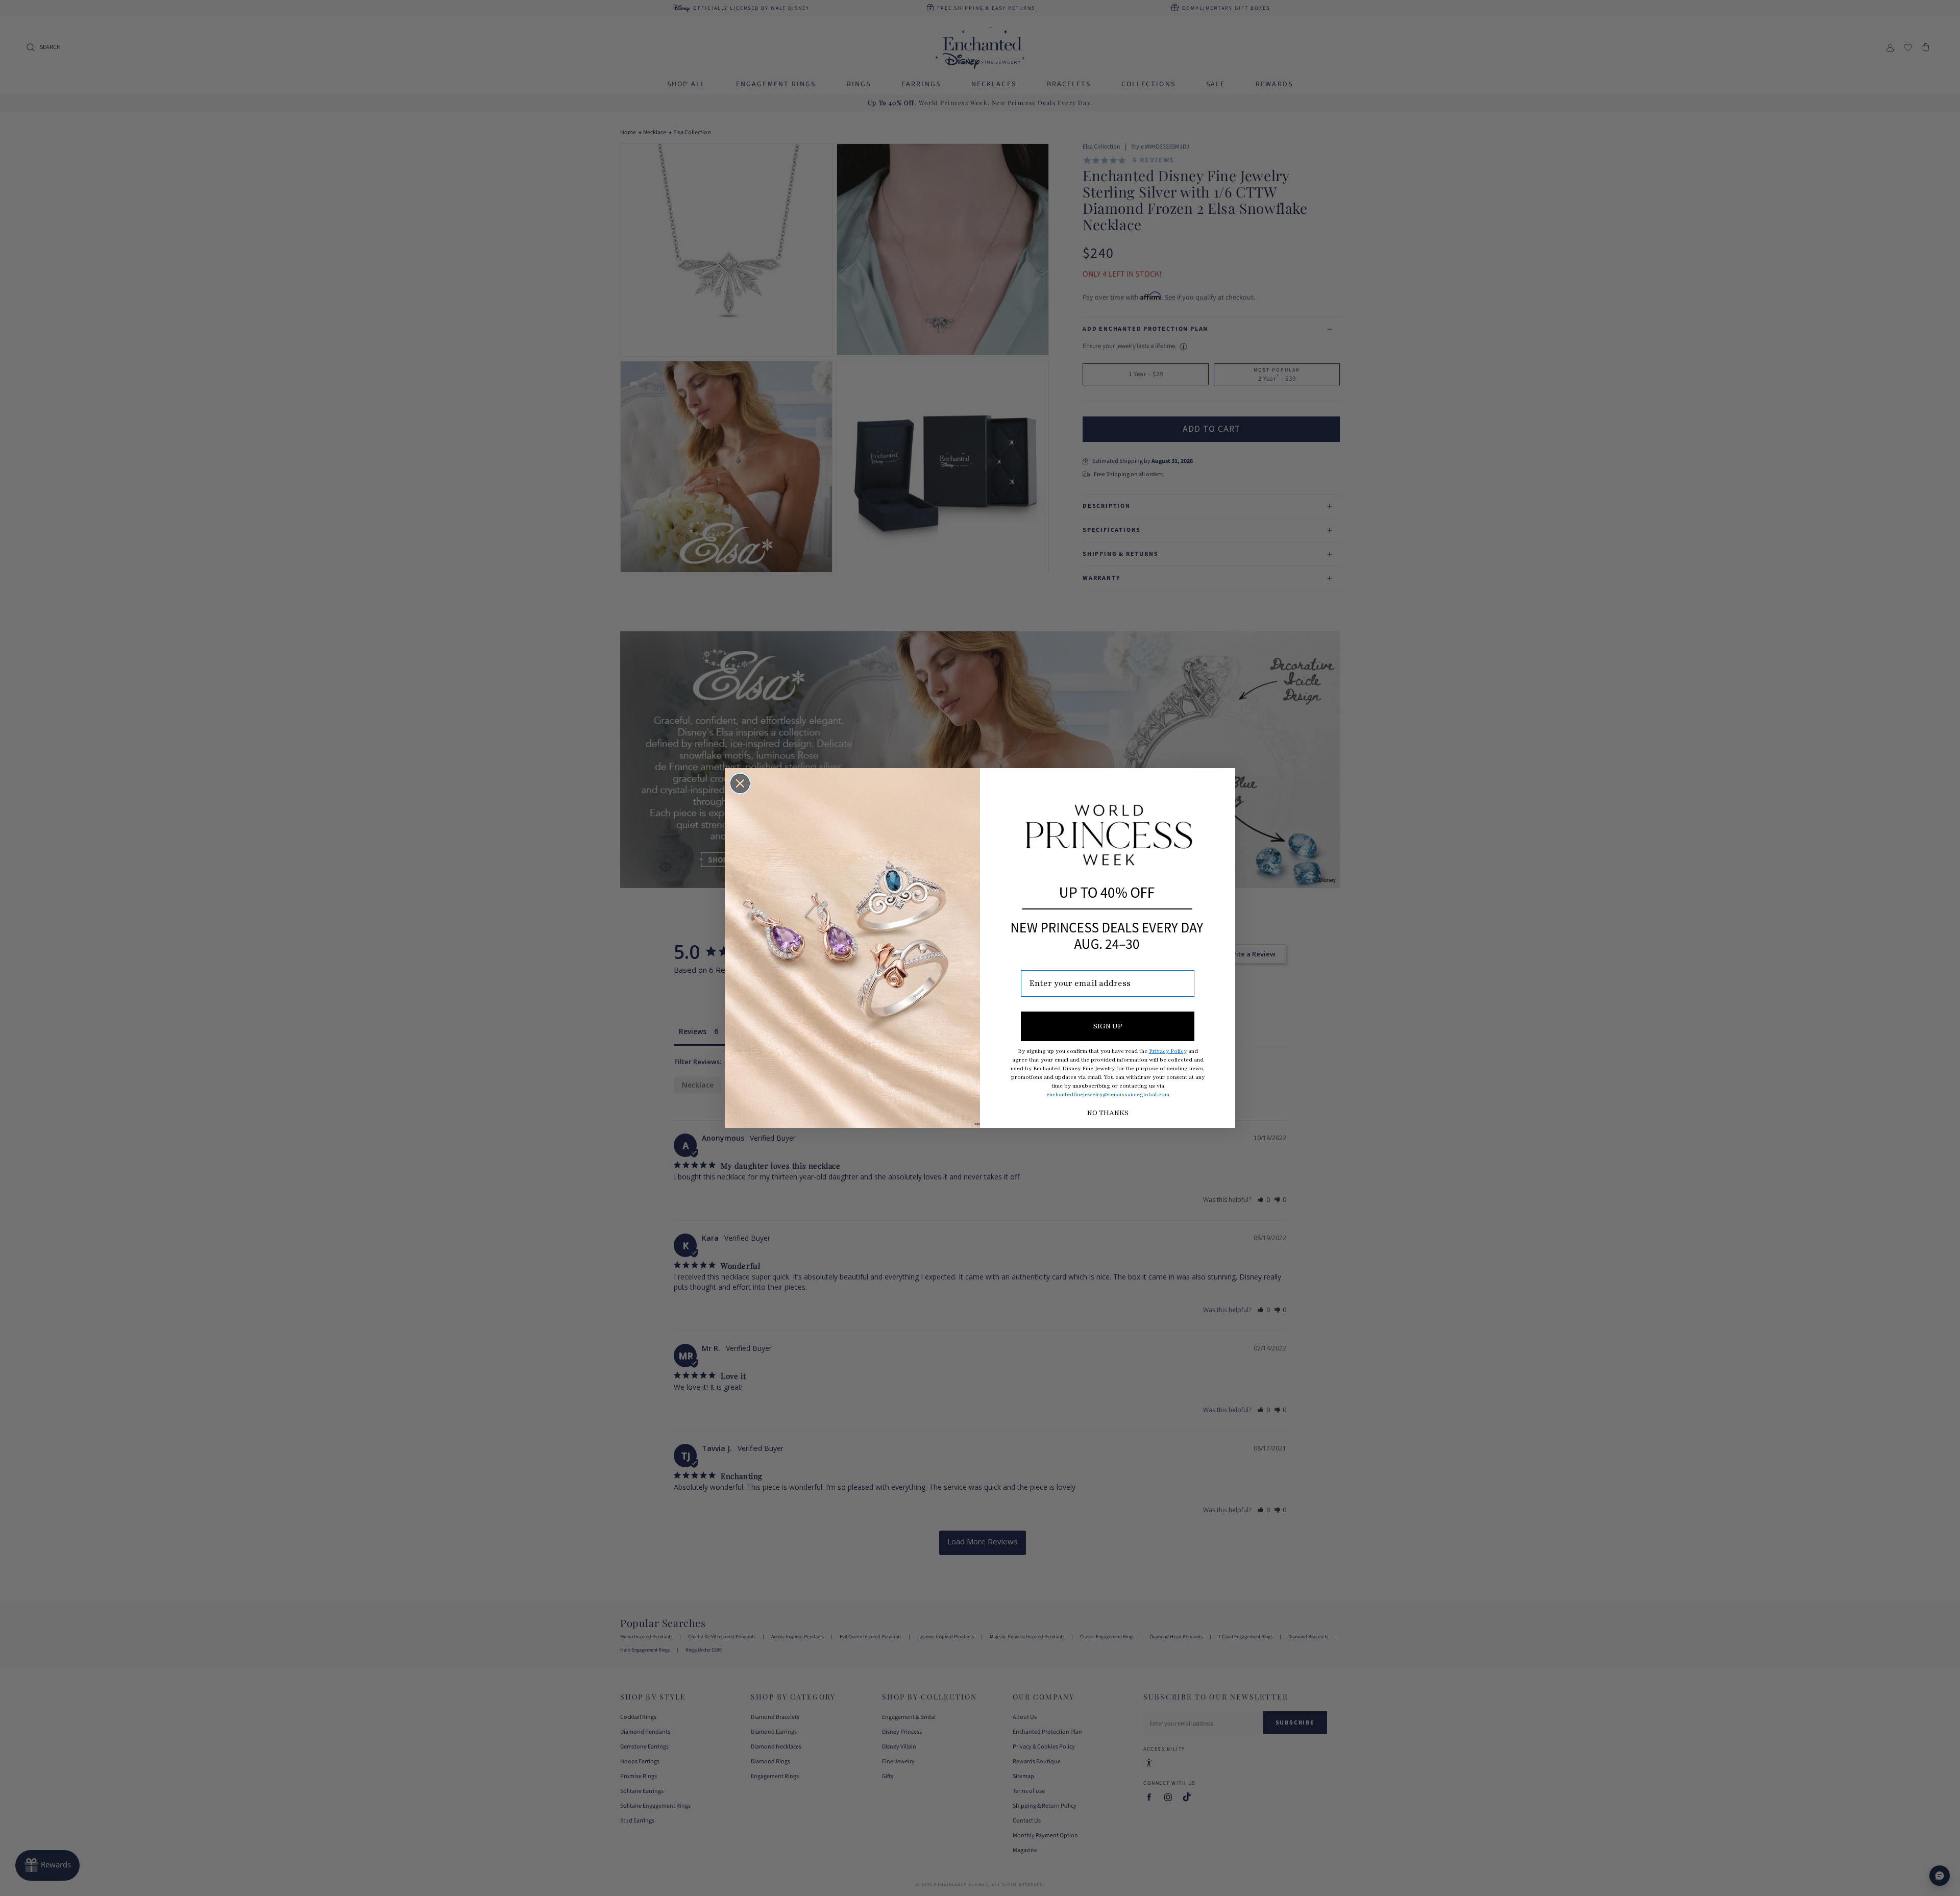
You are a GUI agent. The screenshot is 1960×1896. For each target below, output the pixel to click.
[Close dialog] (740, 783)
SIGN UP (1108, 1026)
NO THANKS (1108, 1113)
